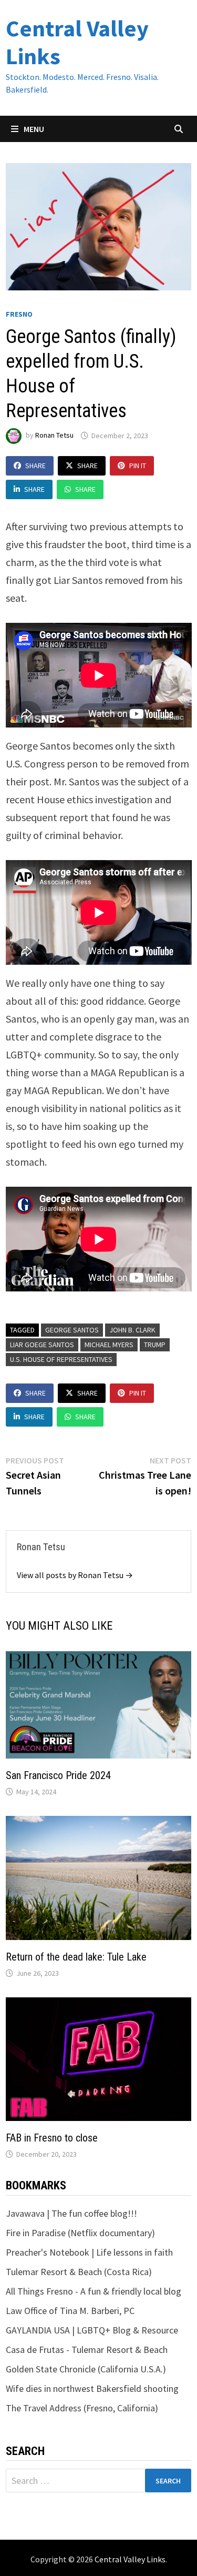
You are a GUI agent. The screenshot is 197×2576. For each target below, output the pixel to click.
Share (35, 466)
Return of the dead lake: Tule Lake (76, 1957)
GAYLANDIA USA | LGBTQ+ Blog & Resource (92, 2330)
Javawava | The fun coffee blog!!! (71, 2213)
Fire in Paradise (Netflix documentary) (80, 2233)
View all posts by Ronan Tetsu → (75, 1575)
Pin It (138, 466)
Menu (33, 129)
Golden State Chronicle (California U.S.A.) (86, 2369)
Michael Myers (109, 1345)
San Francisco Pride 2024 (58, 1775)
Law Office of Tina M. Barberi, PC (70, 2311)
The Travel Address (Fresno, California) (82, 2408)
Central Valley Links (77, 42)
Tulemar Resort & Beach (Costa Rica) (79, 2272)
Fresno (19, 314)
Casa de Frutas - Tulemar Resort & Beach (87, 2350)
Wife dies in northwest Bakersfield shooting (92, 2388)
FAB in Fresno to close (52, 2138)
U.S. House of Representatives (61, 1359)
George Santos (72, 1330)
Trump (155, 1345)
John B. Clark (132, 1330)
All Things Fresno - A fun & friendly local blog (94, 2291)
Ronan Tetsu (54, 436)
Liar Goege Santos (42, 1345)
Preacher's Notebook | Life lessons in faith (89, 2252)
